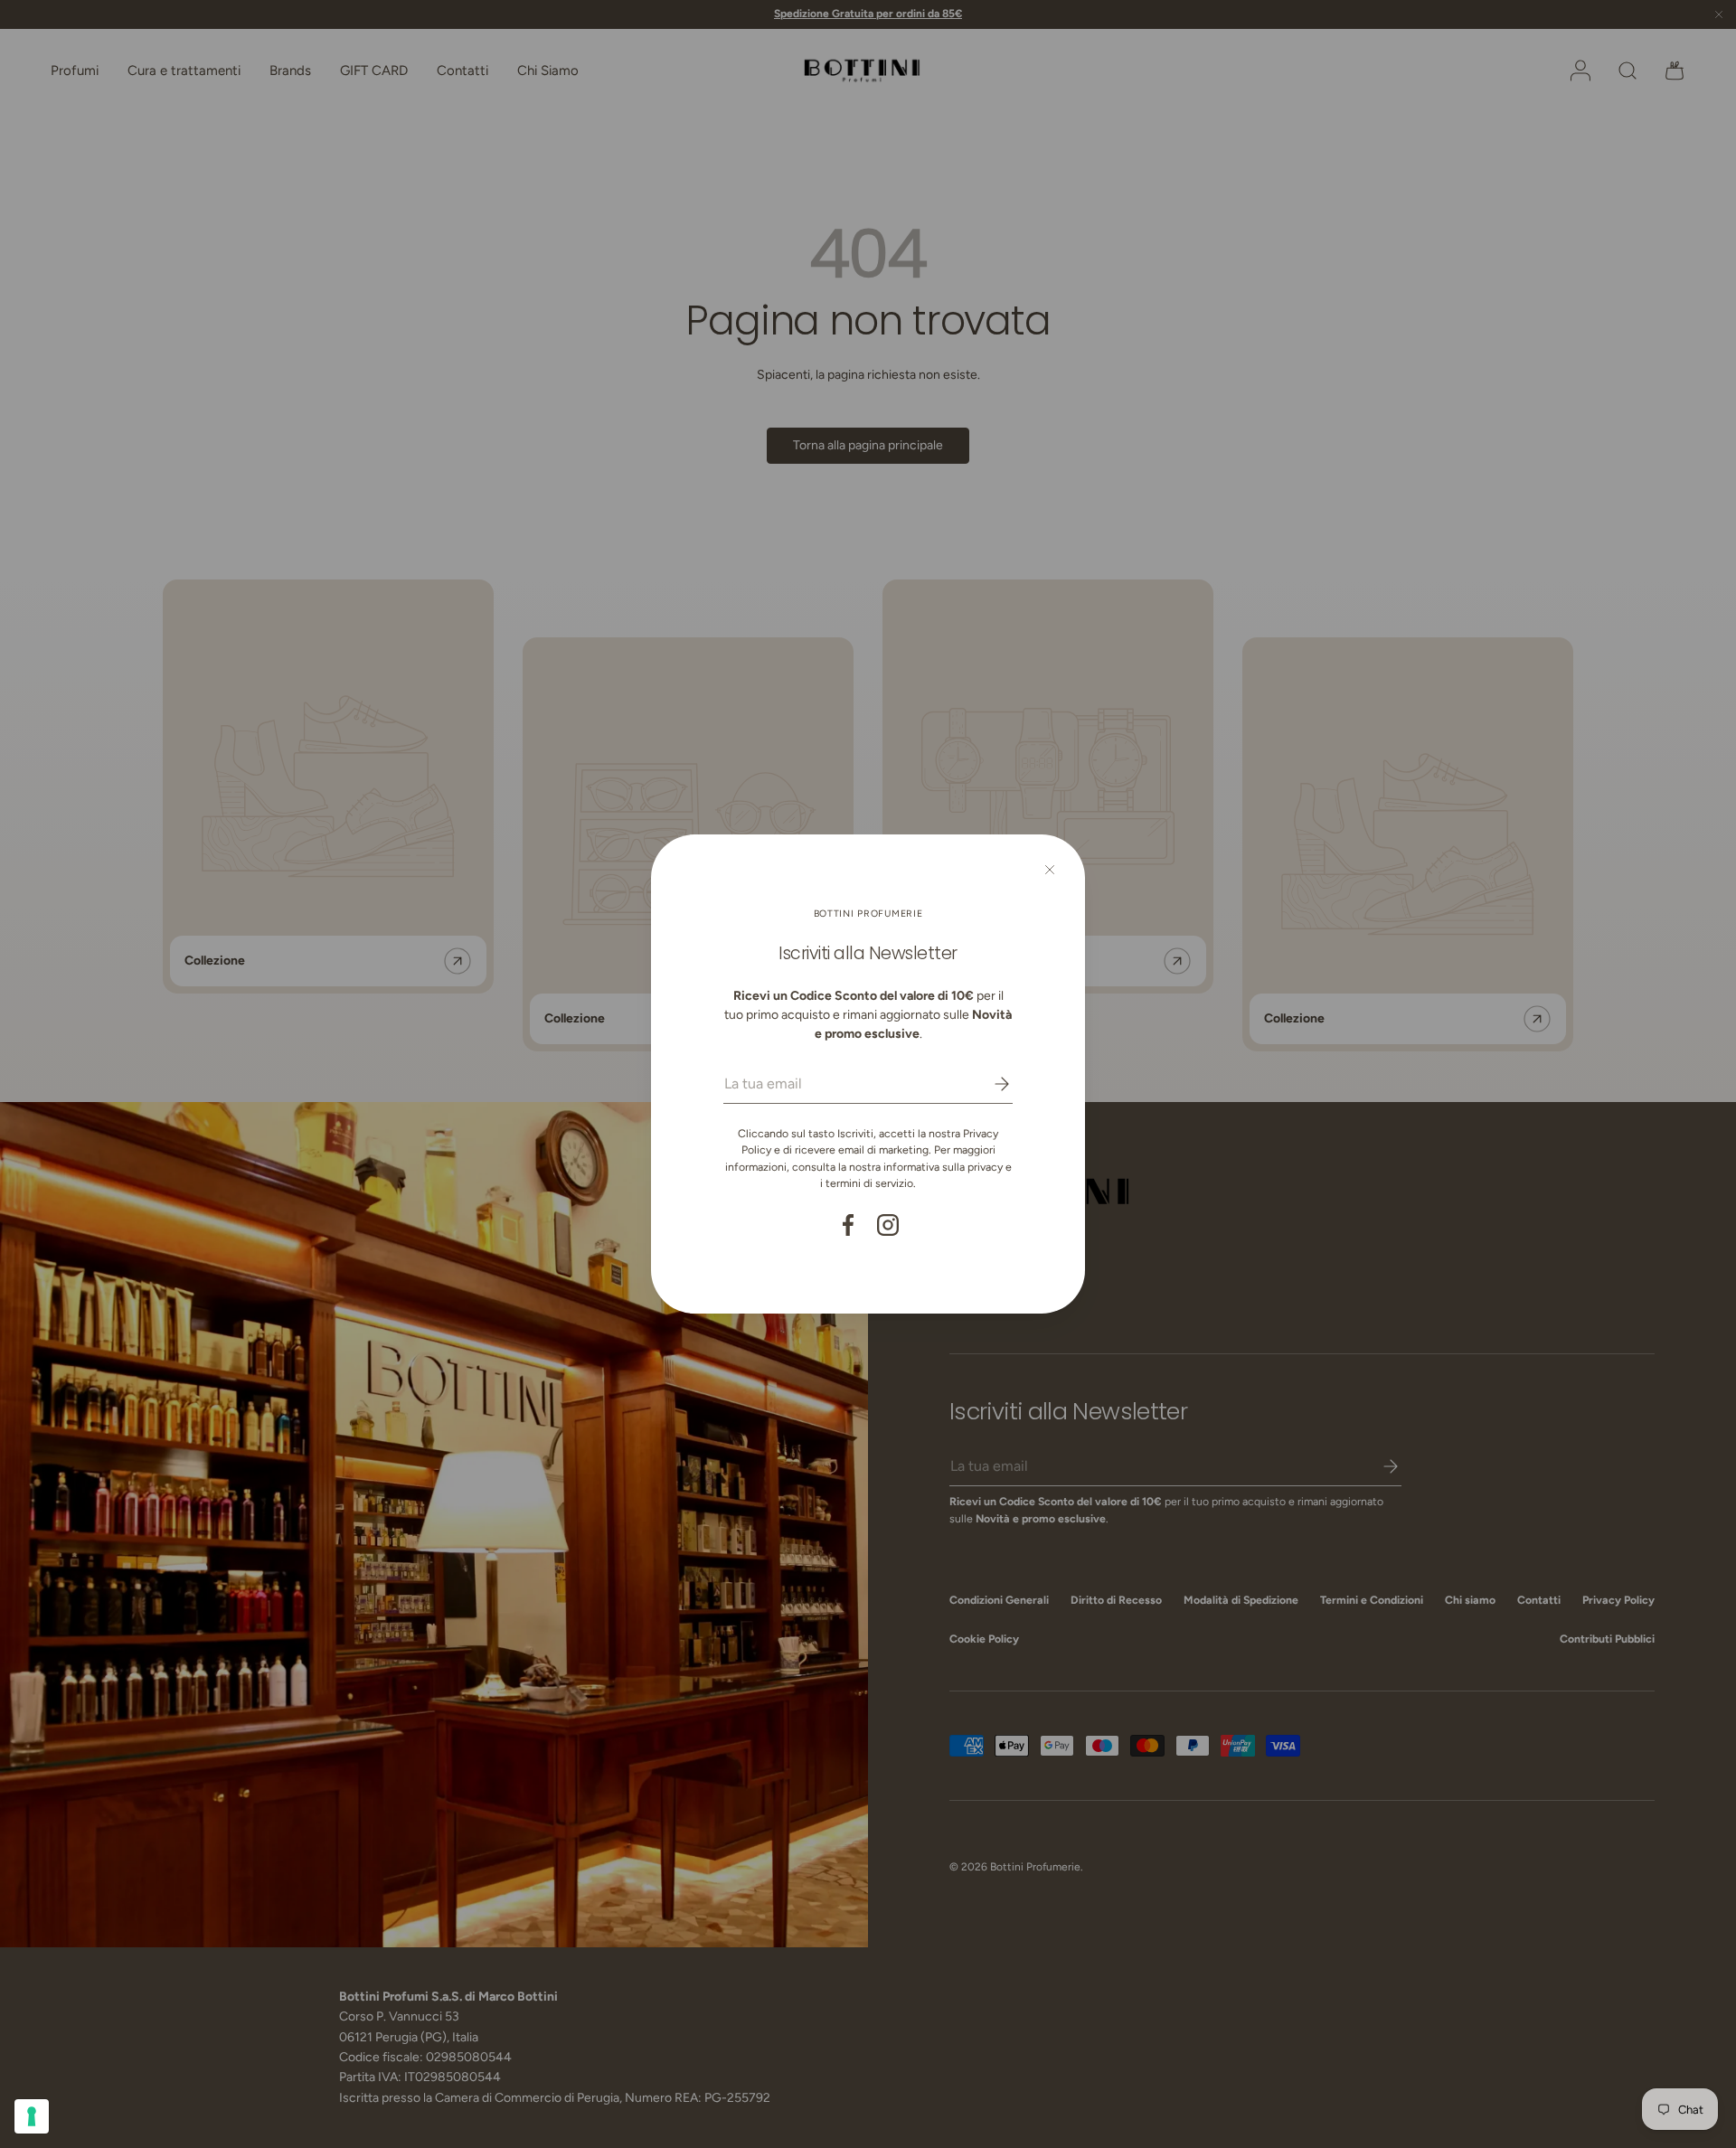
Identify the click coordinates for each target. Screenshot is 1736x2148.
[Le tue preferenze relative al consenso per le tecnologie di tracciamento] (32, 2116)
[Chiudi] (1050, 870)
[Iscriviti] (989, 1084)
